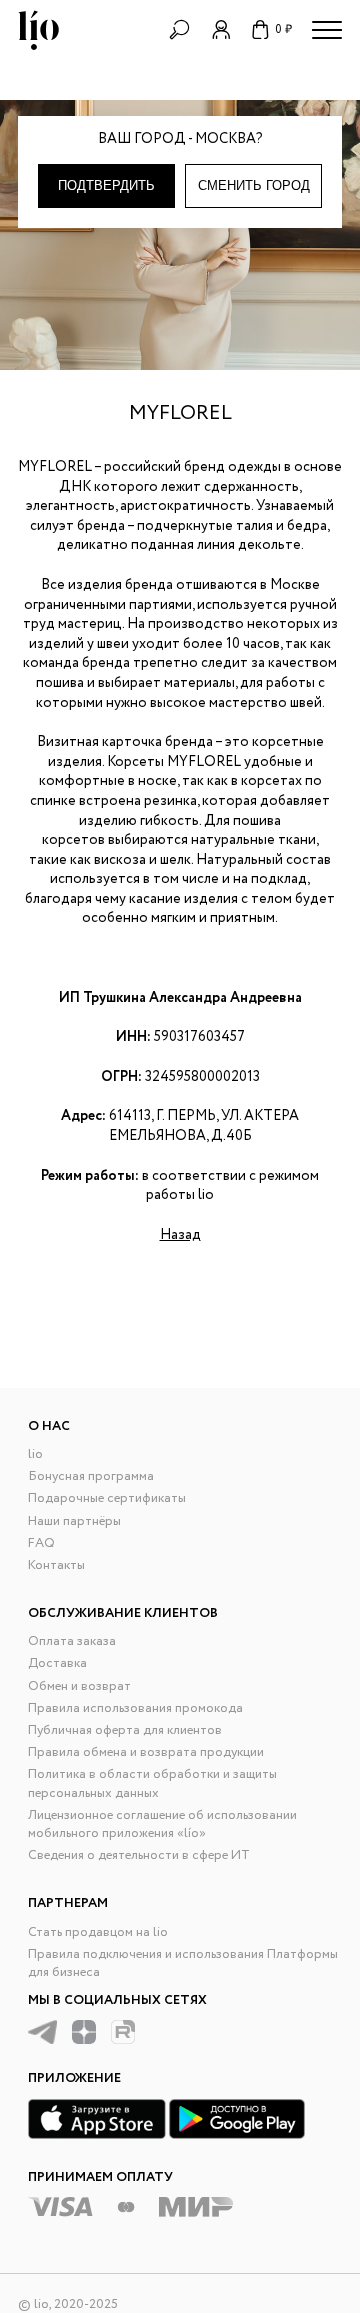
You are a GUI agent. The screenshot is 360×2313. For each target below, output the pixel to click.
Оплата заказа (72, 1641)
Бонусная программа (91, 1476)
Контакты (56, 1565)
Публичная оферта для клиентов (125, 1730)
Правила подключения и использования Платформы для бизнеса (183, 1963)
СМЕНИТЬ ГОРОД (254, 185)
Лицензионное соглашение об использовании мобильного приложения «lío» (162, 1824)
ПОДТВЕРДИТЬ (106, 185)
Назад (180, 1235)
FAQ (41, 1543)
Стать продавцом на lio (98, 1932)
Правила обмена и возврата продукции (146, 1752)
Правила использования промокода (135, 1708)
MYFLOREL (180, 413)
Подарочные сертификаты (107, 1498)
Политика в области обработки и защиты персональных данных (152, 1783)
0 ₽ (283, 29)
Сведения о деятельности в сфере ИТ (139, 1855)
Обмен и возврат (79, 1686)
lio (35, 1454)
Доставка (57, 1663)
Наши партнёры (74, 1521)
